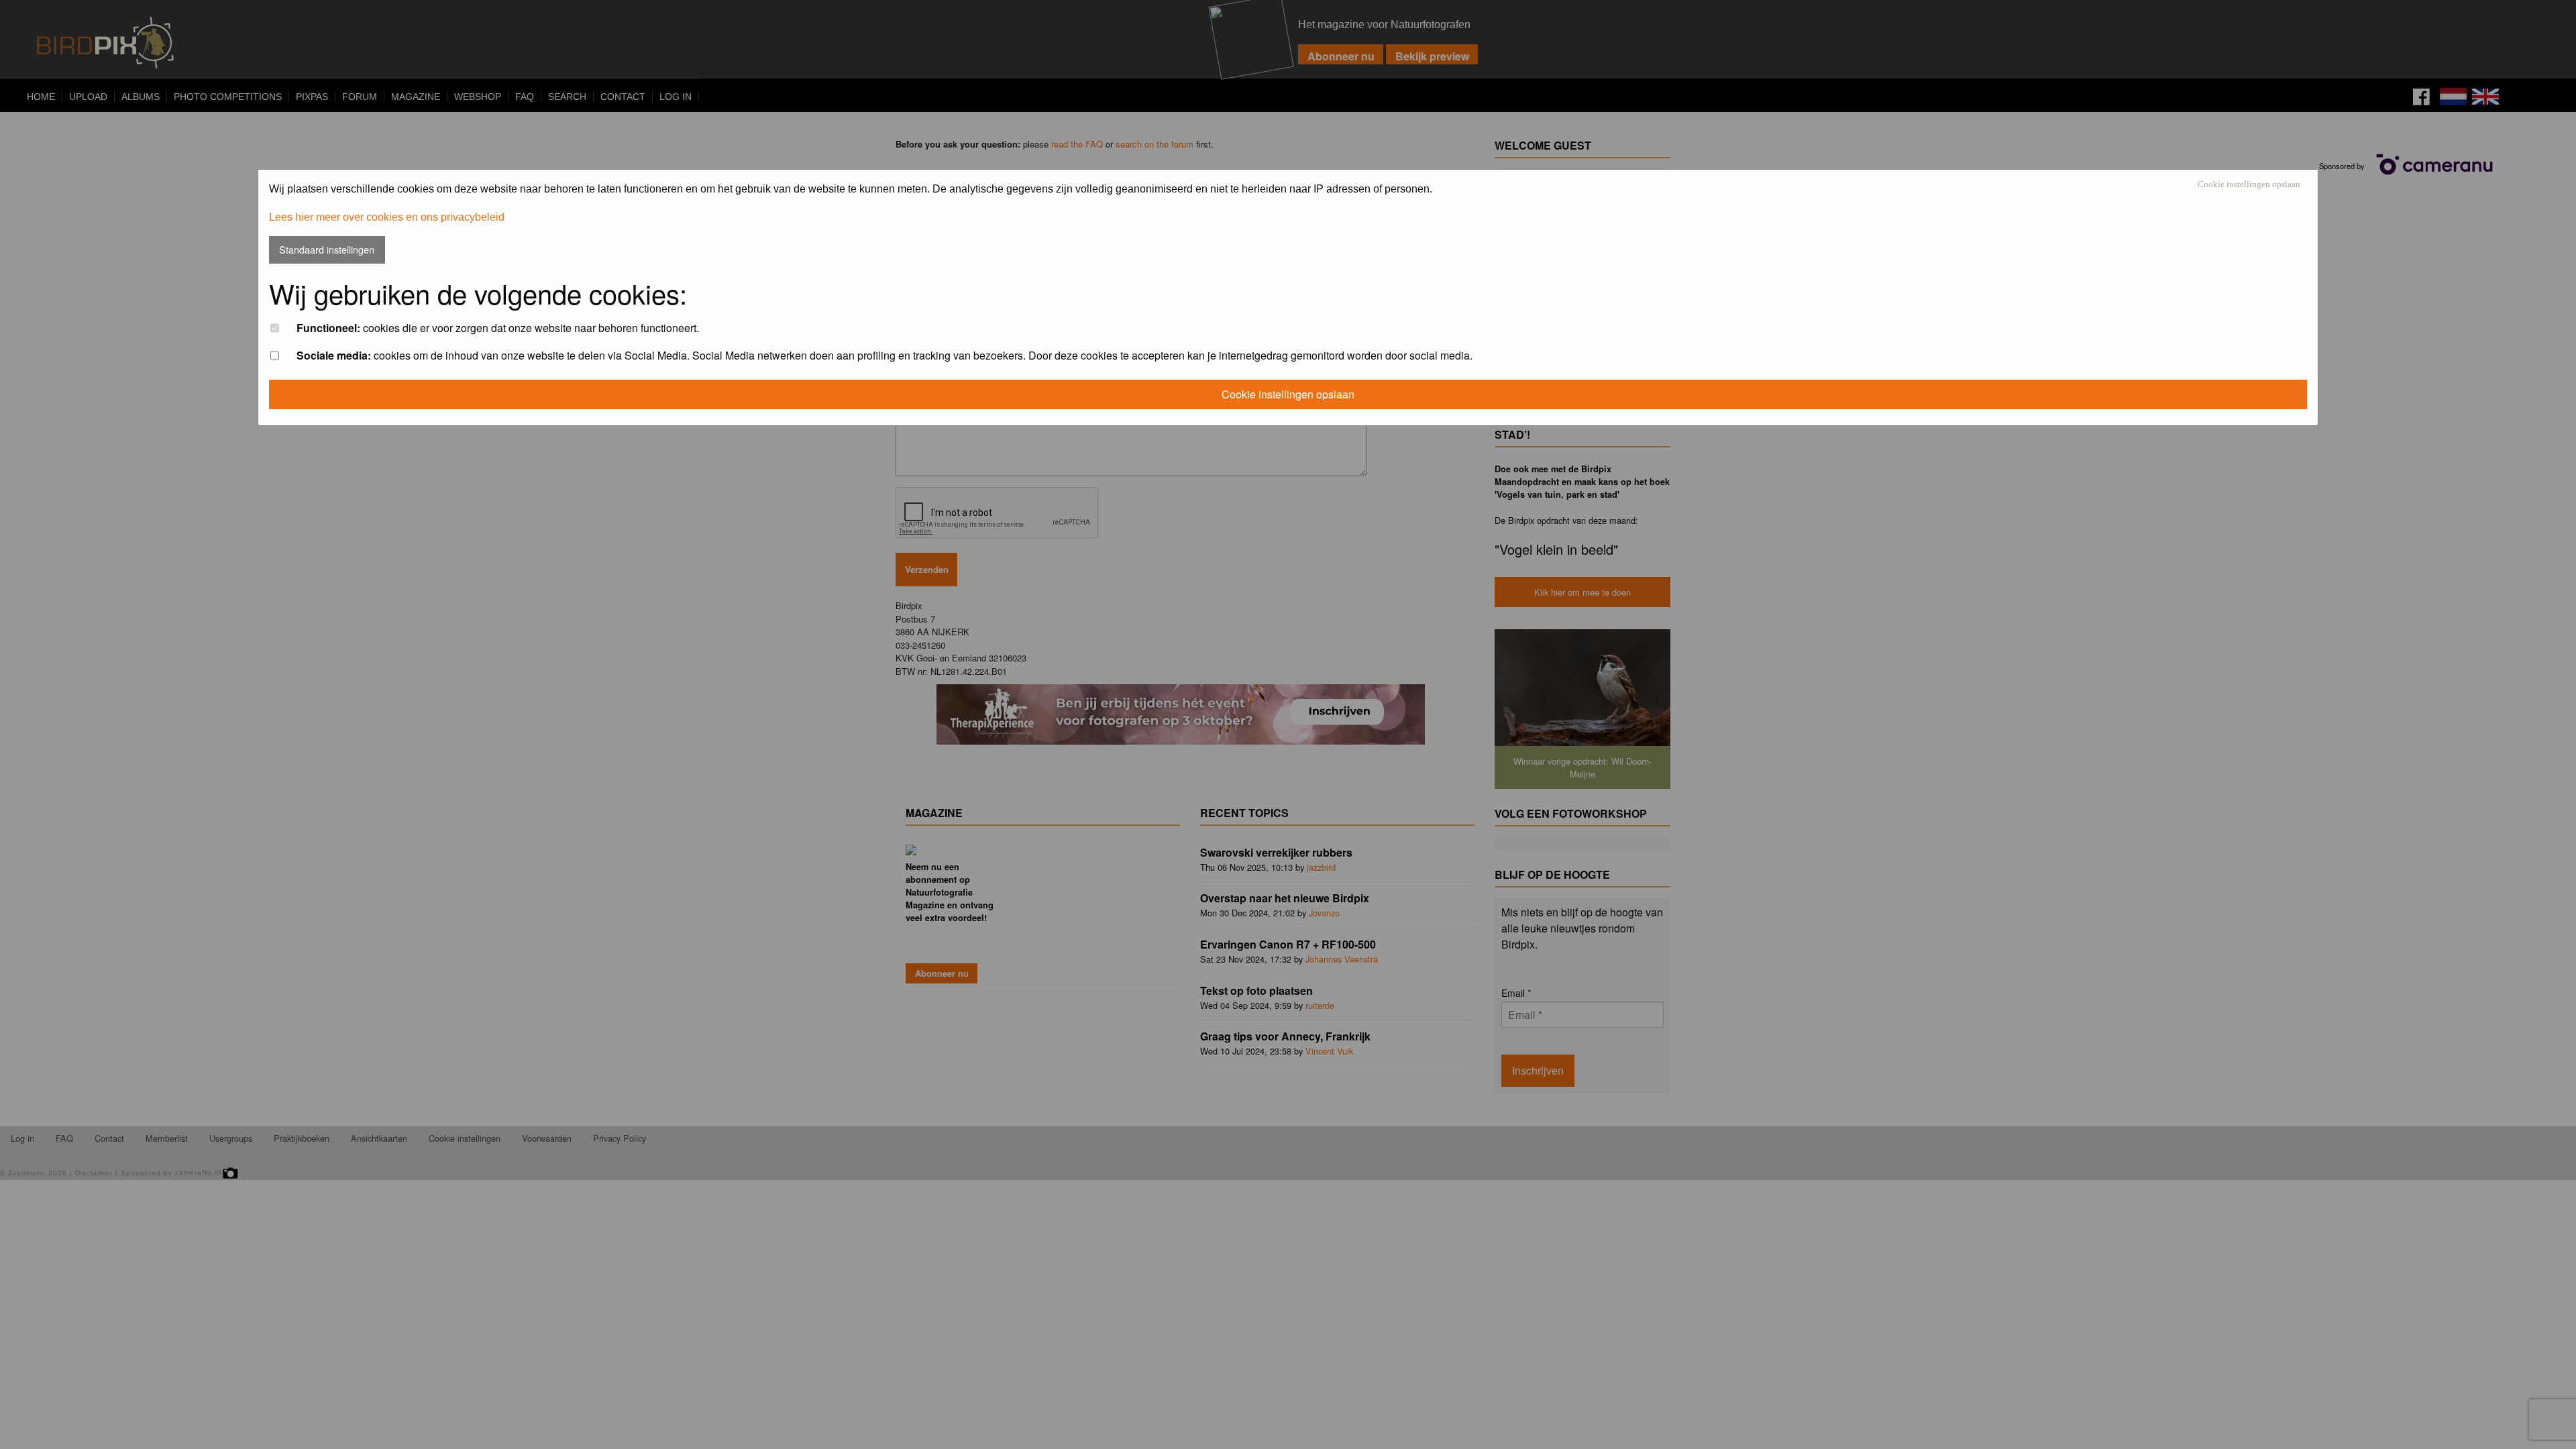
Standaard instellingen (327, 249)
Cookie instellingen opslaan (2249, 185)
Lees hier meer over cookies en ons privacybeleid (387, 217)
